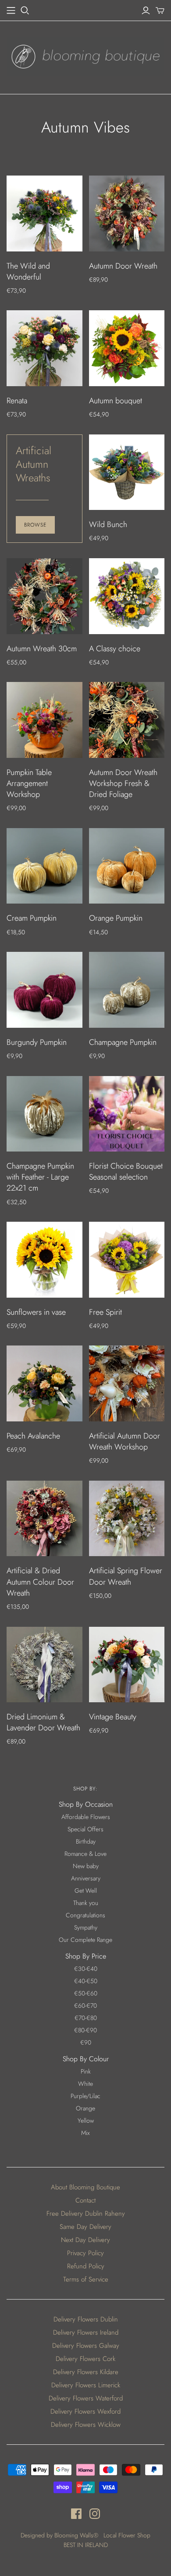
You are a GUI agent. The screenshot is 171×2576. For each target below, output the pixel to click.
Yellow (86, 2120)
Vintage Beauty (113, 1717)
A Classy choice (115, 649)
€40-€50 (86, 1981)
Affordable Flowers (86, 1817)
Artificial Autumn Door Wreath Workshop (125, 1441)
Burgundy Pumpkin (37, 1042)
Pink (86, 2071)
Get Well (86, 1891)
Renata (17, 401)
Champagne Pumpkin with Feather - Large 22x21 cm (40, 1177)
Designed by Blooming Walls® (60, 2535)
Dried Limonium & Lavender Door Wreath (43, 1722)
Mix (85, 2133)
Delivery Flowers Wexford (85, 2411)
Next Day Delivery (85, 2240)
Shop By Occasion (86, 1804)
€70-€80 (86, 2018)
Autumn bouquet (116, 401)
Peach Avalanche (33, 1436)
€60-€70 (85, 2006)
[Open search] (25, 11)
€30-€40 (86, 1969)
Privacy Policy (85, 2253)
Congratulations (85, 1915)
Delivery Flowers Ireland (86, 2332)
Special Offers (85, 1829)
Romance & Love (85, 1854)
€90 (86, 2042)
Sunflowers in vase (36, 1312)
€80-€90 (85, 2030)
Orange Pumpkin (116, 918)
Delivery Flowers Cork (85, 2359)
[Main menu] (11, 11)
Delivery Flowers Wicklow (86, 2425)
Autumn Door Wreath (123, 266)
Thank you (86, 1903)
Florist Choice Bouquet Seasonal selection (126, 1171)
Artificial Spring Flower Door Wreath (126, 1576)
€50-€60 (86, 1993)
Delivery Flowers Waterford (86, 2398)
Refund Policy (86, 2266)
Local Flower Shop (127, 2535)
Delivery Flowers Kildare (86, 2372)
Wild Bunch (108, 524)
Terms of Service (86, 2279)
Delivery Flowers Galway (86, 2346)
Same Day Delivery (85, 2227)
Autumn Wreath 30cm (42, 649)
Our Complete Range (85, 1940)
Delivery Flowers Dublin (86, 2319)
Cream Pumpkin (32, 918)
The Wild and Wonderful (28, 271)
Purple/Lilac (85, 2096)
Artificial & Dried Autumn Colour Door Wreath (40, 1582)
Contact (85, 2200)
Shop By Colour (86, 2059)
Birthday (86, 1841)
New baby (86, 1866)
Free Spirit (105, 1312)
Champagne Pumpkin (123, 1042)
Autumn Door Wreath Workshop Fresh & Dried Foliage (123, 783)
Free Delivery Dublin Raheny (86, 2214)
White (85, 2084)
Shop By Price (86, 1956)
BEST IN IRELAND (86, 2545)
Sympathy (86, 1927)
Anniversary (86, 1878)
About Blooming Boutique (85, 2187)
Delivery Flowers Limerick (86, 2385)
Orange (85, 2108)
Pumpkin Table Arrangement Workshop (29, 783)
